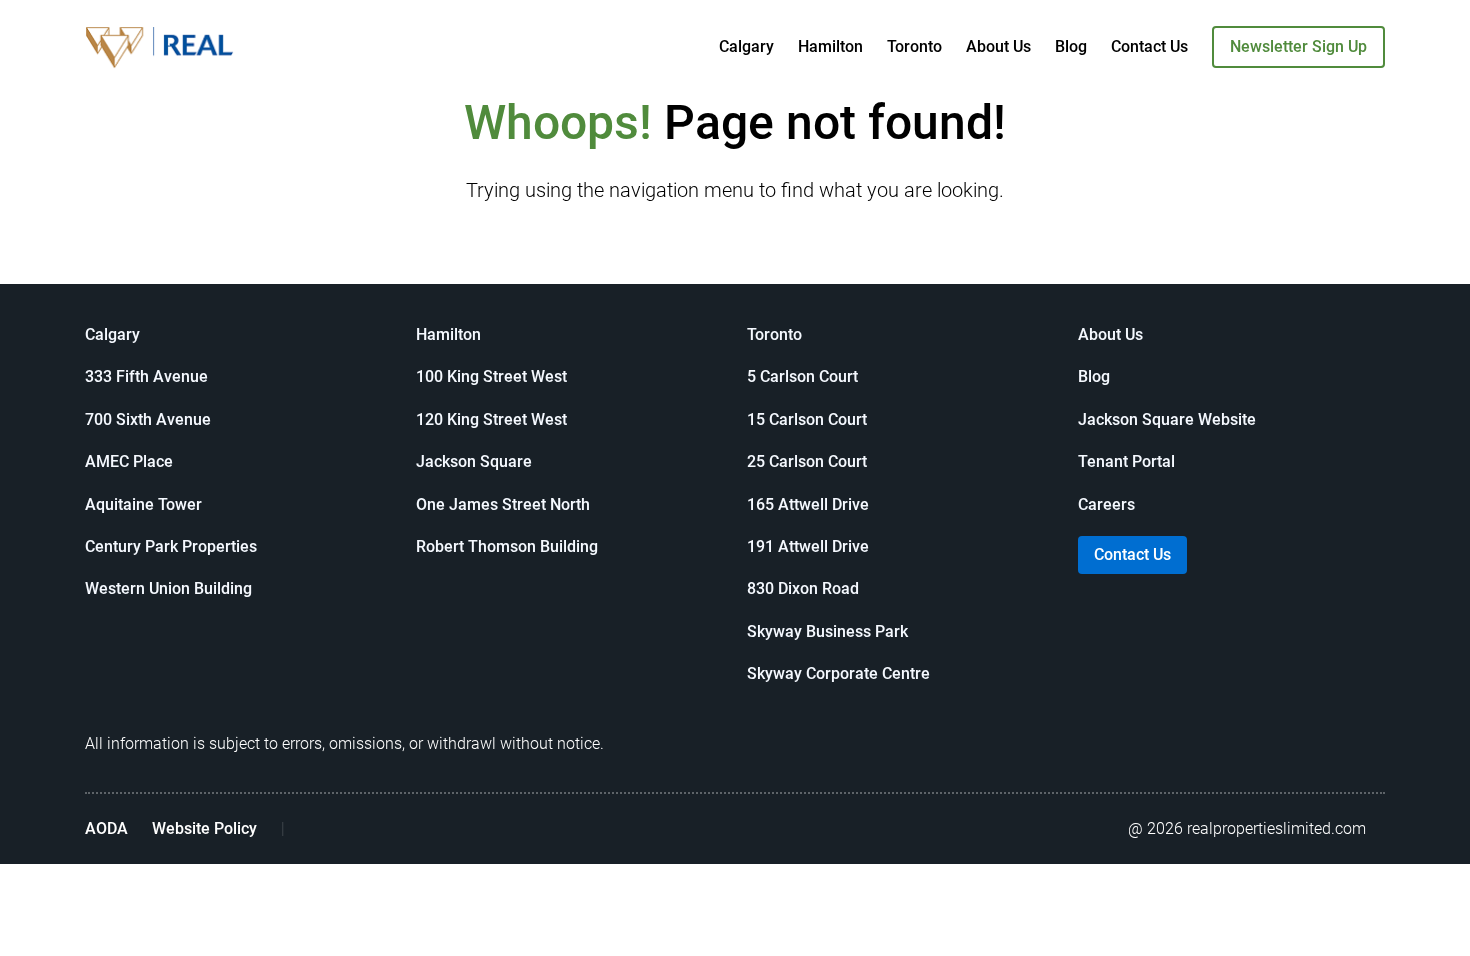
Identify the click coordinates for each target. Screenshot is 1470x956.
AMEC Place (129, 461)
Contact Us (1149, 46)
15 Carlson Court (807, 419)
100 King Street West (491, 376)
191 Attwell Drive (808, 546)
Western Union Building (168, 588)
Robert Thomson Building (507, 546)
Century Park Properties (171, 546)
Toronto (914, 46)
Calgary (746, 46)
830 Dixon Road (803, 588)
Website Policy (204, 828)
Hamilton (830, 46)
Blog (1071, 46)
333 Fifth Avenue (146, 376)
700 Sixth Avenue (148, 419)
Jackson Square (474, 461)
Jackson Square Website (1167, 419)
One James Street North (503, 504)
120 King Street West (491, 419)
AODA (106, 828)
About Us (998, 46)
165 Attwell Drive (808, 504)
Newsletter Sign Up (1298, 46)
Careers (1106, 504)
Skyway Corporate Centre (838, 673)
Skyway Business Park (827, 631)
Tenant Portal (1126, 461)
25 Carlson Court (807, 461)
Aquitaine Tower (143, 504)
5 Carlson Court (802, 376)
